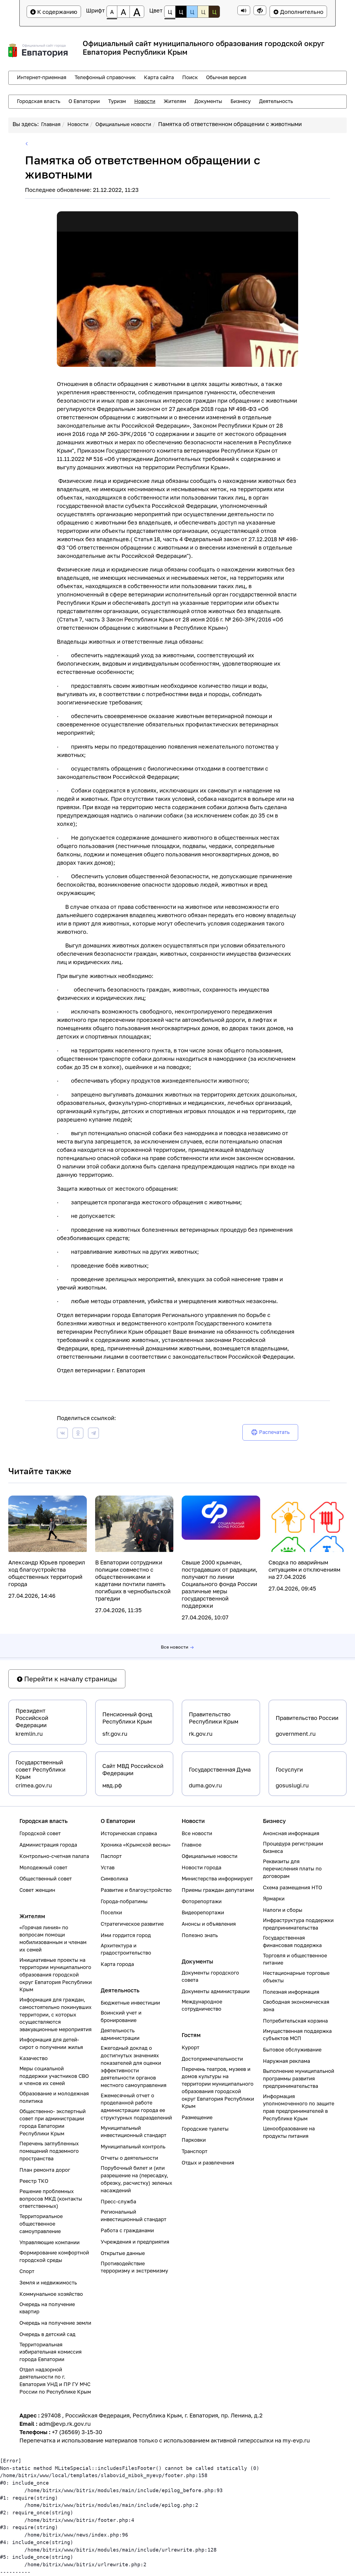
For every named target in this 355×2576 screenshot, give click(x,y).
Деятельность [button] (276, 101)
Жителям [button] (175, 101)
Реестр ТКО (34, 2181)
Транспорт (195, 2151)
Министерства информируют (217, 1879)
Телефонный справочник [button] (105, 77)
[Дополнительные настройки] (260, 10)
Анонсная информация (291, 1833)
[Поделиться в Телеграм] (93, 1434)
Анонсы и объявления (209, 1924)
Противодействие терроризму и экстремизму (134, 2267)
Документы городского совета (210, 1976)
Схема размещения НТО (292, 1888)
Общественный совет (46, 1879)
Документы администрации (216, 1991)
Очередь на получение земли (55, 2323)
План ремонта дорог (45, 2170)
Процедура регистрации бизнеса (293, 1847)
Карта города (117, 1964)
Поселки (111, 1912)
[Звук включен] (244, 10)
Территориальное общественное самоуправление (41, 2224)
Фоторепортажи (202, 1901)
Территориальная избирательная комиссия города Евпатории (50, 2352)
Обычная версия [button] (226, 77)
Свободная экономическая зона (296, 2006)
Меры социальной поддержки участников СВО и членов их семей (54, 2076)
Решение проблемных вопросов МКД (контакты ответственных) (51, 2199)
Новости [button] (145, 101)
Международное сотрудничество (202, 2005)
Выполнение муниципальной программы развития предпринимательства (299, 2078)
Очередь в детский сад (47, 2334)
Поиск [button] (190, 77)
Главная (51, 124)
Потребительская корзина (295, 2021)
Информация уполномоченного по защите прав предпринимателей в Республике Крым (299, 2107)
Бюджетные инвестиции (130, 2003)
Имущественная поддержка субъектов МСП (297, 2035)
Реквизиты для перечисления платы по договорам (292, 1869)
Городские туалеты (205, 2129)
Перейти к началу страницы (70, 1679)
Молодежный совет (43, 1868)
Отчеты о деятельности (129, 2158)
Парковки (194, 2140)
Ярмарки (274, 1899)
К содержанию (57, 12)
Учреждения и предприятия (135, 2242)
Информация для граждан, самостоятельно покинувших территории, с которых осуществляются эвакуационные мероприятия (55, 2015)
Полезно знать (200, 1935)
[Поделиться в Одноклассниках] (78, 1434)
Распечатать (274, 1432)
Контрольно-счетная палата (54, 1856)
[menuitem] (42, 77)
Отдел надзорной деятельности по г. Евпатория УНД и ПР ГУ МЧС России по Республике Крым (55, 2381)
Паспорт (111, 1856)
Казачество (34, 2058)
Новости (78, 124)
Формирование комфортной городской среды (54, 2256)
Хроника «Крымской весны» (136, 1845)
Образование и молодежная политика (54, 2097)
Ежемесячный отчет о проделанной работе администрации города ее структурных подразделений (136, 2107)
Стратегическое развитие (132, 1924)
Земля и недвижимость (48, 2283)
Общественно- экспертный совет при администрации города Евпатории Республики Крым (53, 2122)
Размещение (197, 2117)
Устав (108, 1868)
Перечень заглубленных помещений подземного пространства (49, 2151)
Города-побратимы (124, 1901)
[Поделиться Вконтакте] (62, 1434)
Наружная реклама (286, 2061)
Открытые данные (123, 2253)
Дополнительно (301, 12)
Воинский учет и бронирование (121, 2016)
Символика (114, 1879)
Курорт (191, 2047)
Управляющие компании (50, 2242)
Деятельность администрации (120, 2034)
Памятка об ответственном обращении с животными (230, 124)
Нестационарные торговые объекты (296, 1977)
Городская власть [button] (39, 101)
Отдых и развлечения (208, 2163)
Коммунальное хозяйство (51, 2294)
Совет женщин (37, 1890)
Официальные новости (123, 124)
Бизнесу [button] (241, 101)
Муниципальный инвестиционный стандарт (134, 2132)
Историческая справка (129, 1833)
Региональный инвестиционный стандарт (134, 2216)
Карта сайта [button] (159, 77)
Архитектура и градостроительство (126, 1949)
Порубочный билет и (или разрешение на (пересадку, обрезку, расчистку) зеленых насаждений (136, 2179)
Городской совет (40, 1833)
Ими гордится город (126, 1935)
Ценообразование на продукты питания (289, 2132)
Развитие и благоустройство (136, 1890)
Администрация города (48, 1845)
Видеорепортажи (203, 1912)
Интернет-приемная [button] (42, 77)
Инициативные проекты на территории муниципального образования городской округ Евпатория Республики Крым (56, 1975)
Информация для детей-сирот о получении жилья (51, 2043)
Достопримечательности (212, 2059)
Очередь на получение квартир (47, 2308)
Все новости (175, 1647)
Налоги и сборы (283, 1910)
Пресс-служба (118, 2202)
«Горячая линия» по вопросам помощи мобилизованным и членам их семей (53, 1939)
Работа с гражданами (127, 2230)
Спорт (27, 2271)
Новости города (201, 1868)
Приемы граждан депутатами (218, 1890)
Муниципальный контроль (133, 2147)
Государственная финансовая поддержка (292, 1942)
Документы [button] (208, 101)
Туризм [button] (117, 101)
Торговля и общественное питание (295, 1959)
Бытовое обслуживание (292, 2050)
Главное (192, 1845)
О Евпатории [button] (84, 101)
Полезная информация (291, 1992)
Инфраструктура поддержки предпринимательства (298, 1924)
